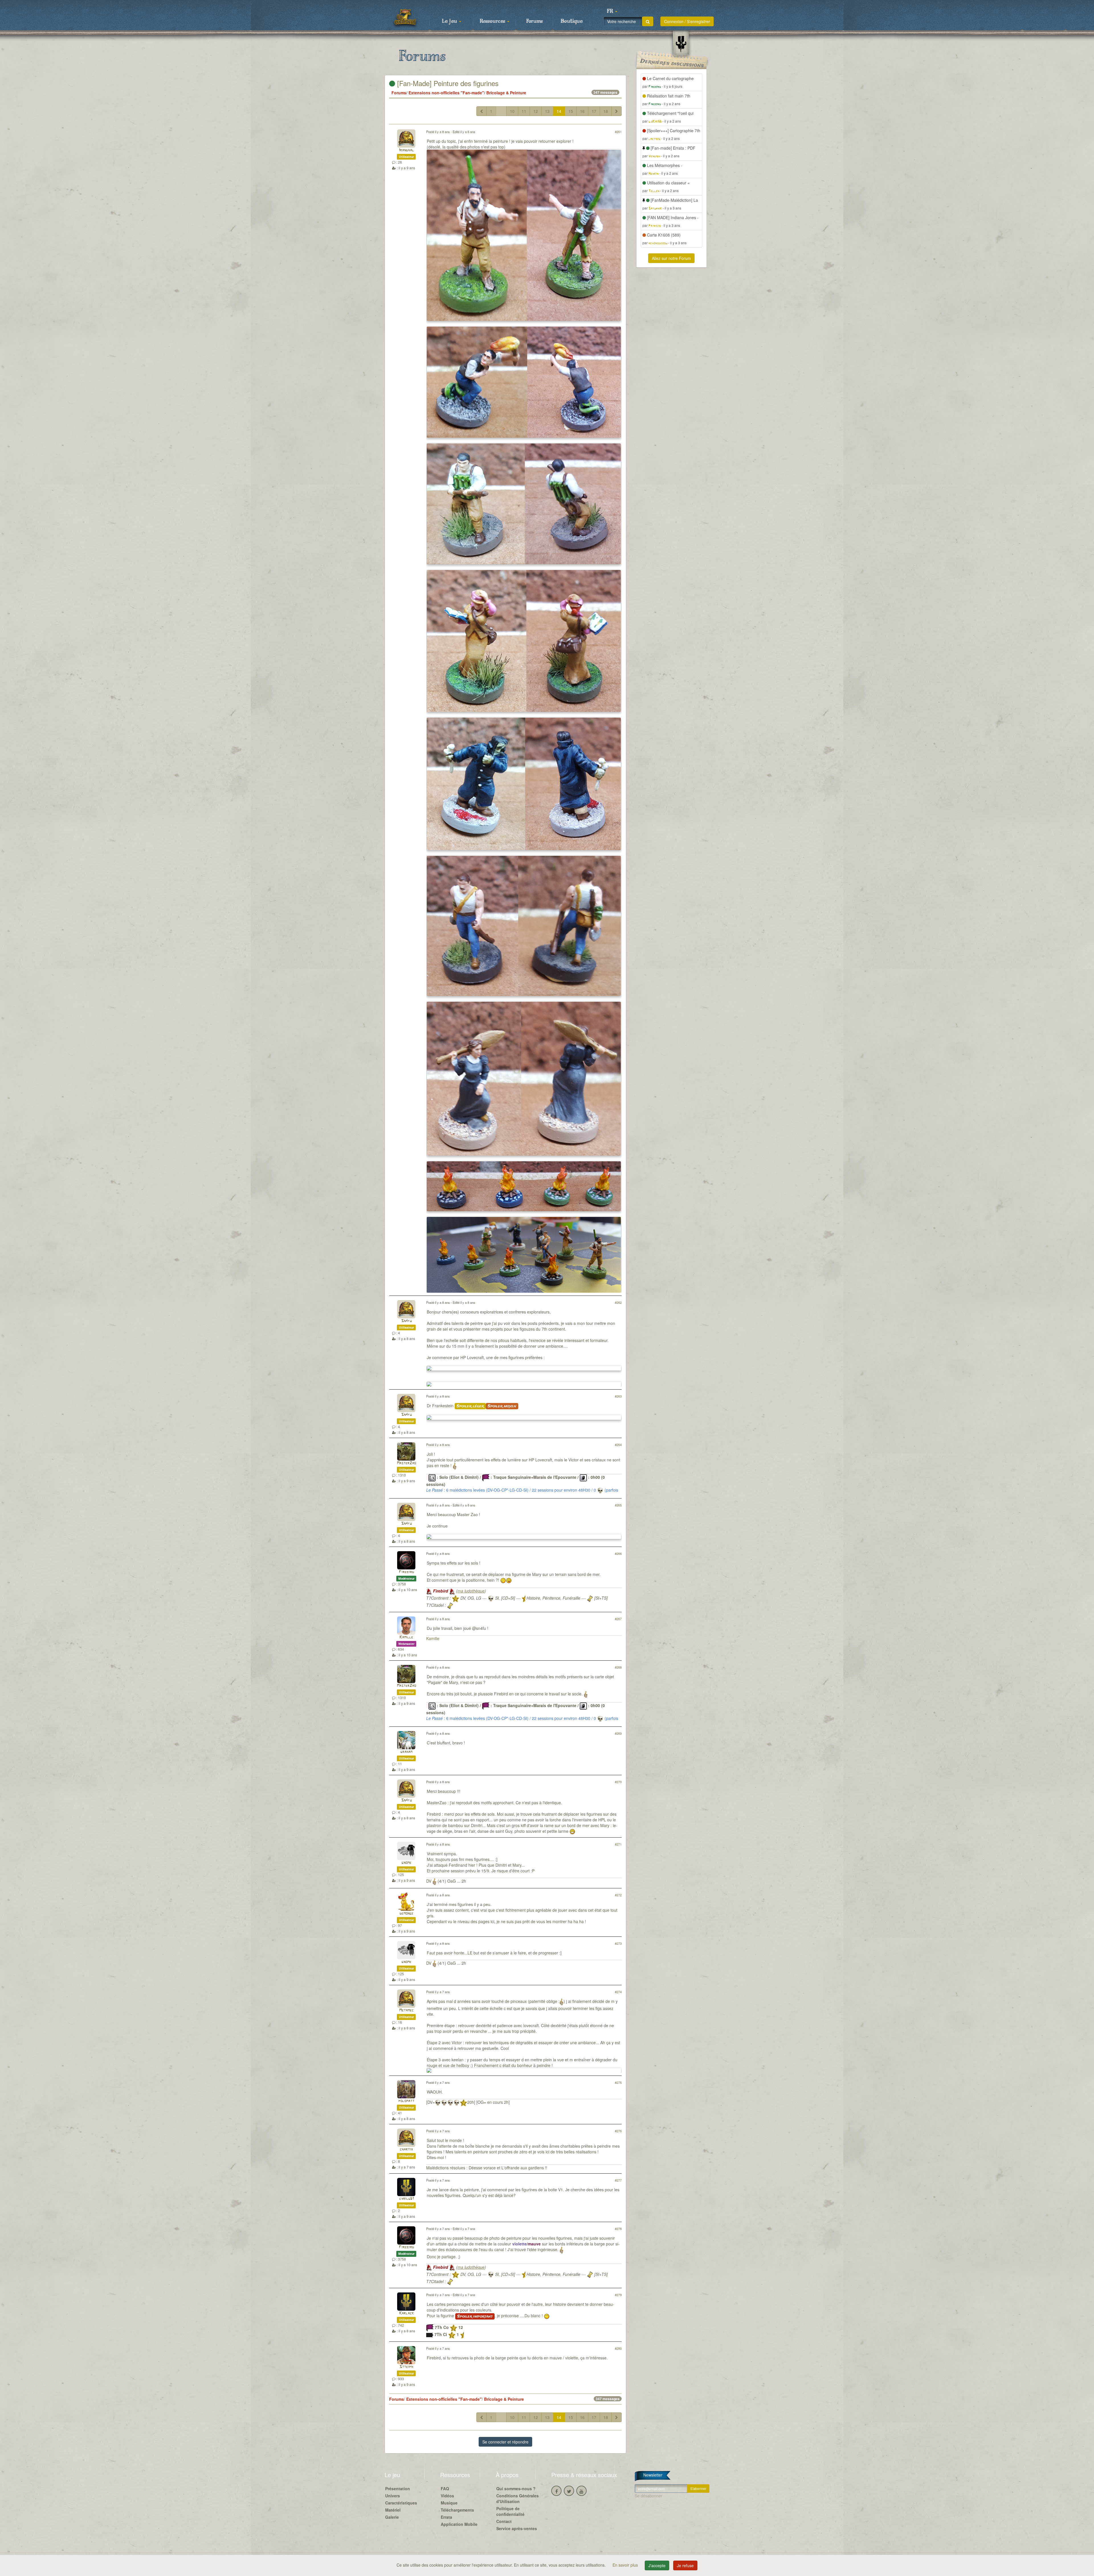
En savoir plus (626, 2565)
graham (406, 1752)
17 (594, 111)
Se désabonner (649, 2496)
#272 (618, 1895)
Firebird (406, 1572)
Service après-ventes (517, 2528)
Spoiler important (475, 2316)
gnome (406, 1863)
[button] (612, 11)
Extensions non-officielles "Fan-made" (446, 93)
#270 (618, 1782)
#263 (618, 1396)
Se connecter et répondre (505, 2442)
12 (536, 111)
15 (571, 111)
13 (547, 111)
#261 (618, 132)
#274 (618, 1992)
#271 (618, 1844)
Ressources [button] (493, 21)
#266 (618, 1553)
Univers (393, 2496)
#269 (618, 1733)
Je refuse (685, 2565)
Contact (504, 2521)
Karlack (406, 2313)
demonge (406, 1914)
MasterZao (406, 1463)
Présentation (398, 2489)
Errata (446, 2517)
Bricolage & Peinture (506, 93)
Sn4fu (406, 1321)
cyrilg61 (406, 2199)
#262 (618, 1302)
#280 (618, 2348)
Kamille (406, 1637)
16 (582, 111)
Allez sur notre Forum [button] (671, 258)
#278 (618, 2229)
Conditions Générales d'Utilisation (518, 2498)
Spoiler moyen (502, 1406)
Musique (449, 2503)
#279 (618, 2295)
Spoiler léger (470, 1406)
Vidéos (447, 2496)
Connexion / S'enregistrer (687, 21)
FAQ (445, 2489)
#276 (618, 2131)
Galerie (392, 2517)
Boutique (572, 21)
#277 (618, 2180)
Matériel (393, 2510)
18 (606, 111)
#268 (618, 1667)
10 (512, 111)
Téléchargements (457, 2510)
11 (524, 111)
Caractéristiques (401, 2503)
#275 (618, 2082)
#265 (618, 1505)
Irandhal (406, 150)
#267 (618, 1619)
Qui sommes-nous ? (516, 2489)
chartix (406, 2150)
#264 (618, 1445)
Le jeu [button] (450, 21)
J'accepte (657, 2565)
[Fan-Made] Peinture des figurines (447, 83)
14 (559, 111)
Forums (534, 21)
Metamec (406, 2010)
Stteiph (406, 2367)
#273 (618, 1943)
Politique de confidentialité (510, 2511)
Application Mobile (459, 2524)
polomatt (406, 2101)
